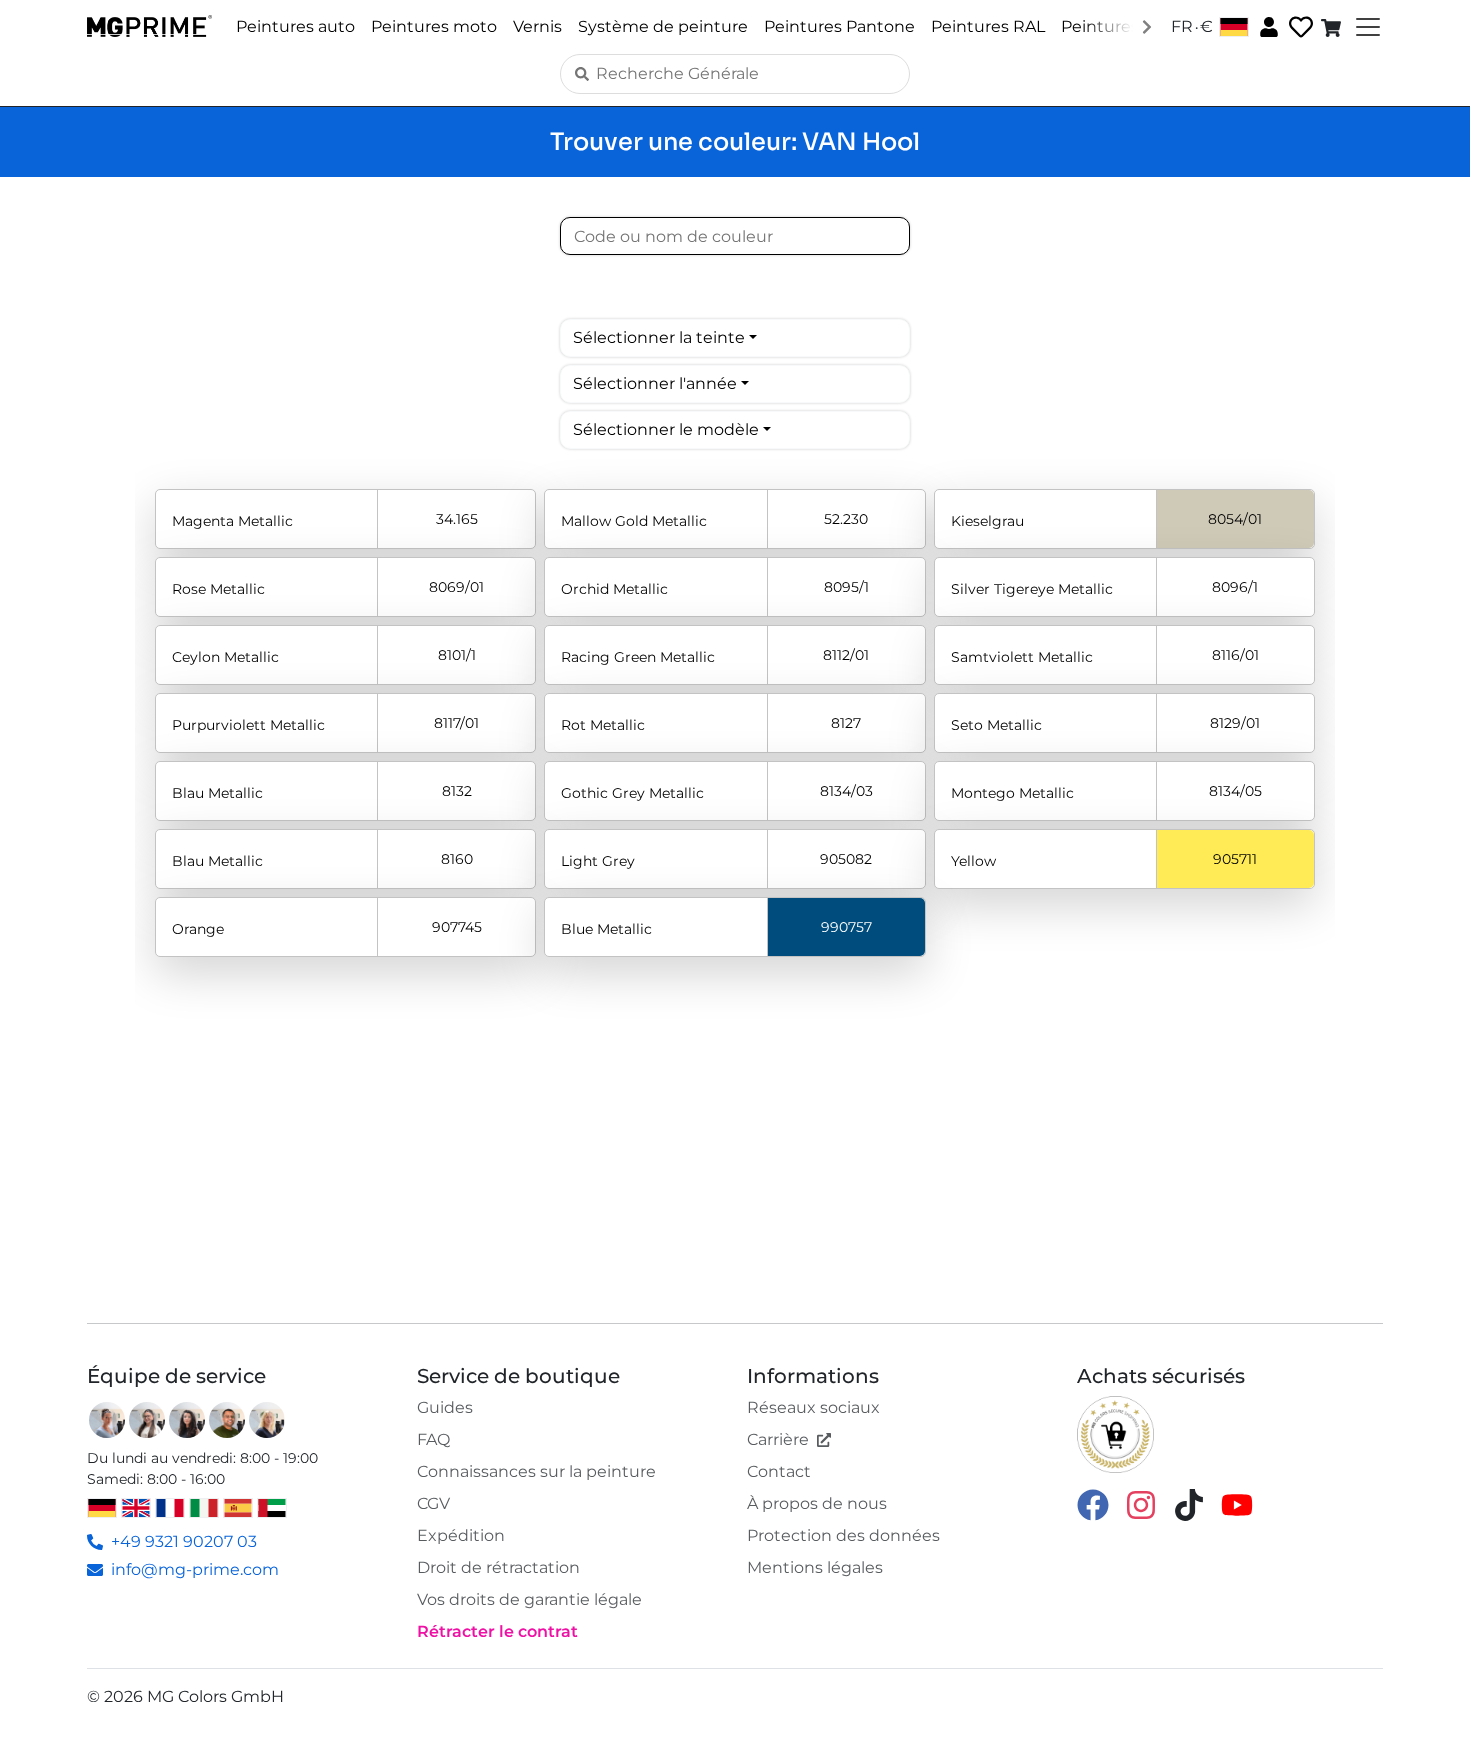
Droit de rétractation (498, 1567)
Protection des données (843, 1535)
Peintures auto (295, 26)
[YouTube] (1237, 1503)
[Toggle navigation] (1366, 27)
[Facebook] (1093, 1503)
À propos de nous (817, 1503)
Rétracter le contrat (497, 1631)
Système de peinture (663, 26)
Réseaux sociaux (813, 1407)
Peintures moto (434, 26)
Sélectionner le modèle (666, 429)
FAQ (433, 1439)
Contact (779, 1471)
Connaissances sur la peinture (536, 1471)
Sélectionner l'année (655, 383)
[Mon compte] (1267, 26)
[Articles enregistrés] (1299, 27)
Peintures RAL (988, 26)
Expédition (461, 1535)
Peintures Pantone (839, 26)
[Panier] (1333, 27)
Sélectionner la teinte (659, 337)
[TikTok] (1189, 1503)
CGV (433, 1503)
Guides (445, 1407)
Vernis (537, 26)
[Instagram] (1141, 1503)
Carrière (778, 1439)
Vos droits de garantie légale (529, 1599)
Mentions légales (815, 1567)
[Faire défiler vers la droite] (1147, 26)
